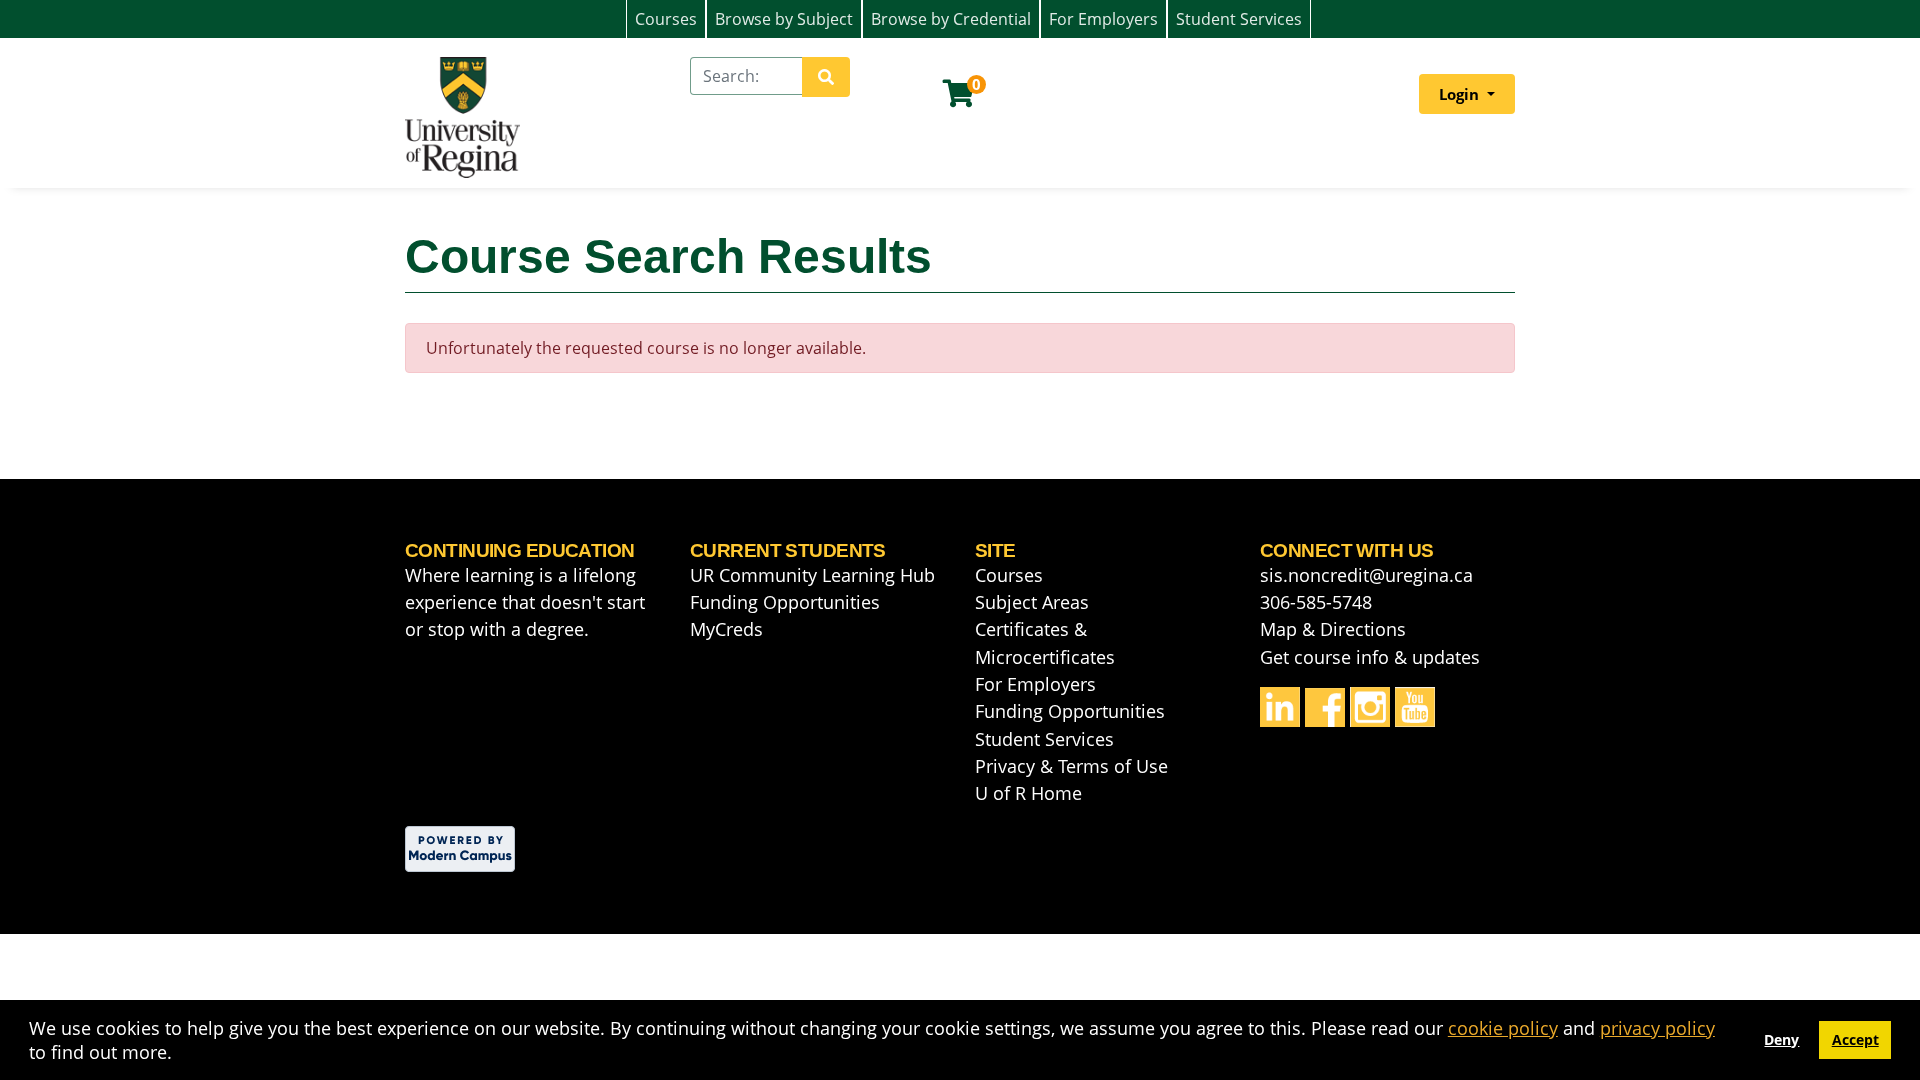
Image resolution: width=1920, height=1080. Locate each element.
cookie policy (1503, 1028)
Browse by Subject (784, 19)
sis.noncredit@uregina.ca (1366, 575)
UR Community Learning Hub (812, 575)
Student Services (1239, 19)
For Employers (1103, 19)
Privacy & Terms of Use (1071, 766)
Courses (666, 19)
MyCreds (726, 629)
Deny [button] (1781, 1039)
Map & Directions (1333, 629)
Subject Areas (1032, 602)
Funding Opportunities (785, 602)
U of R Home (1028, 793)
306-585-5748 (1316, 602)
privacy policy (1657, 1028)
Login (1461, 94)
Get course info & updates (1370, 657)
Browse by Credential (951, 19)
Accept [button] (1855, 1039)
